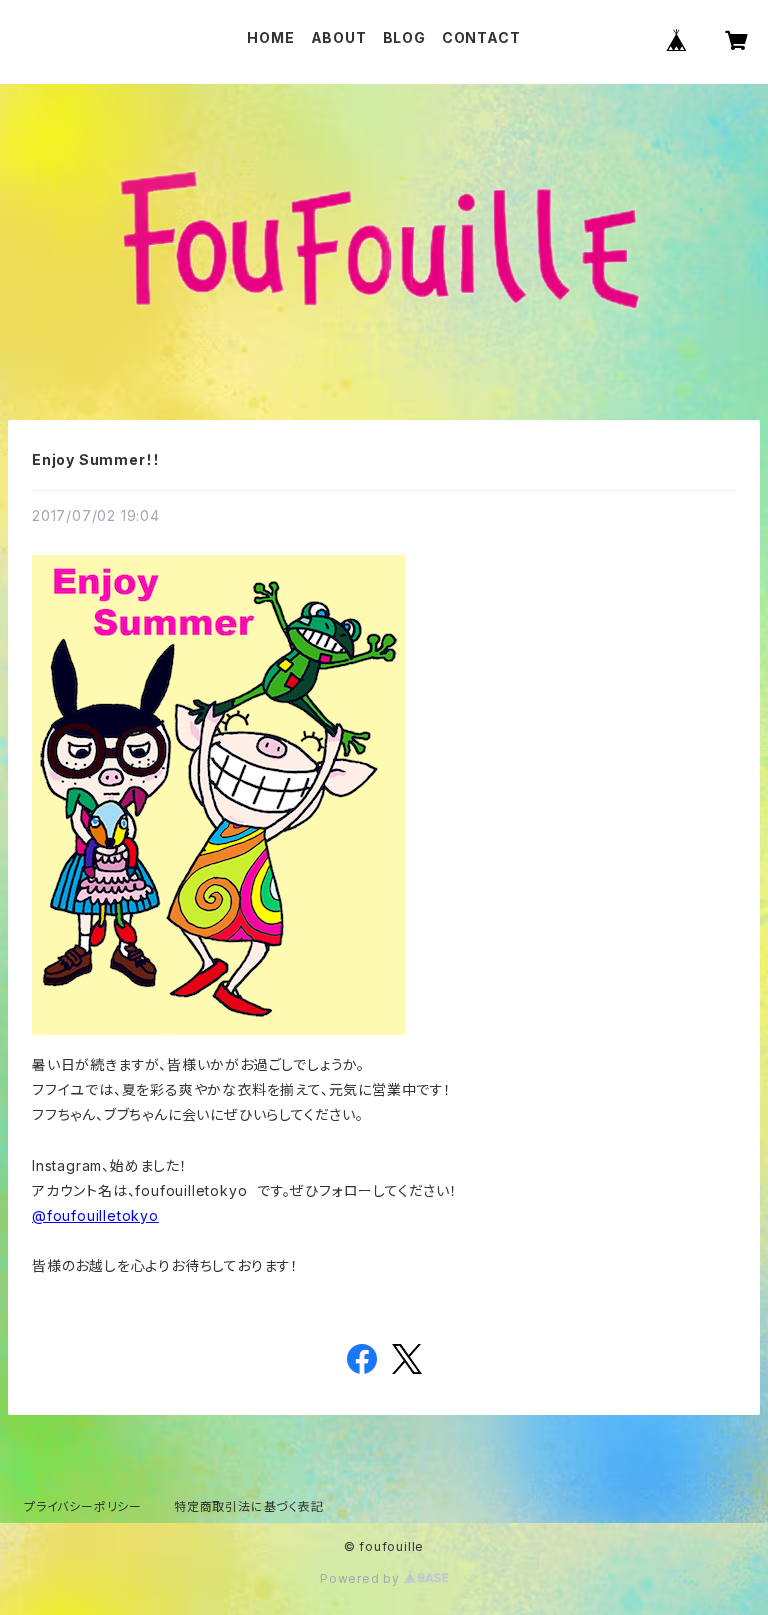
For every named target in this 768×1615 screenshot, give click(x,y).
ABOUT (339, 37)
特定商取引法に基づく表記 (249, 1506)
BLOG (404, 37)
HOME (270, 37)
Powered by (362, 1578)
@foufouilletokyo (95, 1215)
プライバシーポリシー (83, 1506)
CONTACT (481, 37)
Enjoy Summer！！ (96, 459)
